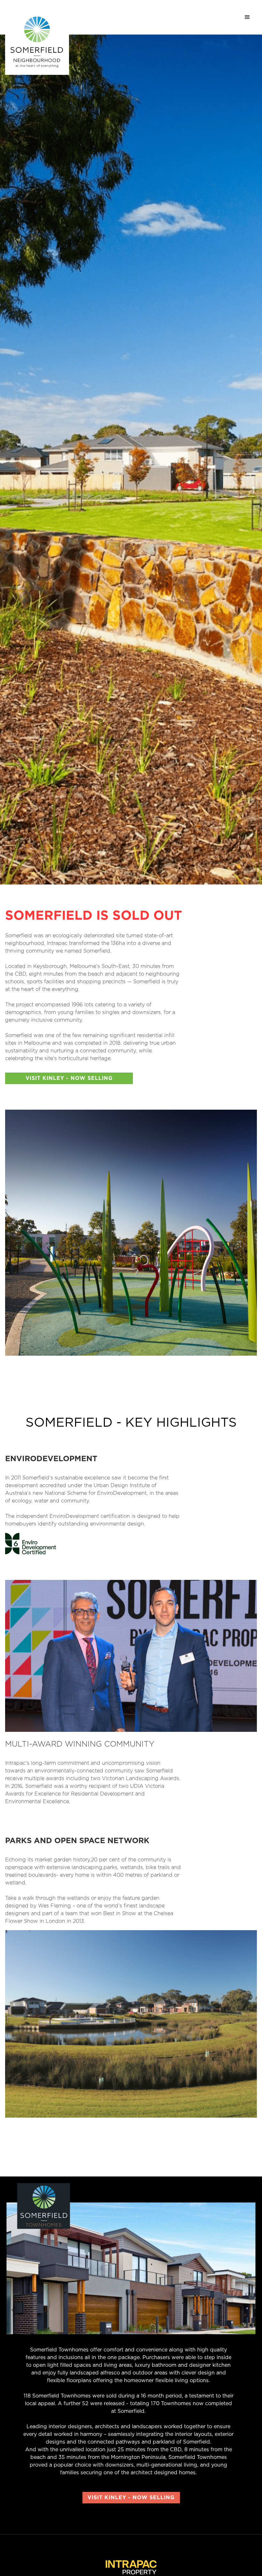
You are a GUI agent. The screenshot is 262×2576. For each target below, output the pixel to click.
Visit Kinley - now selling (69, 1078)
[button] (247, 17)
